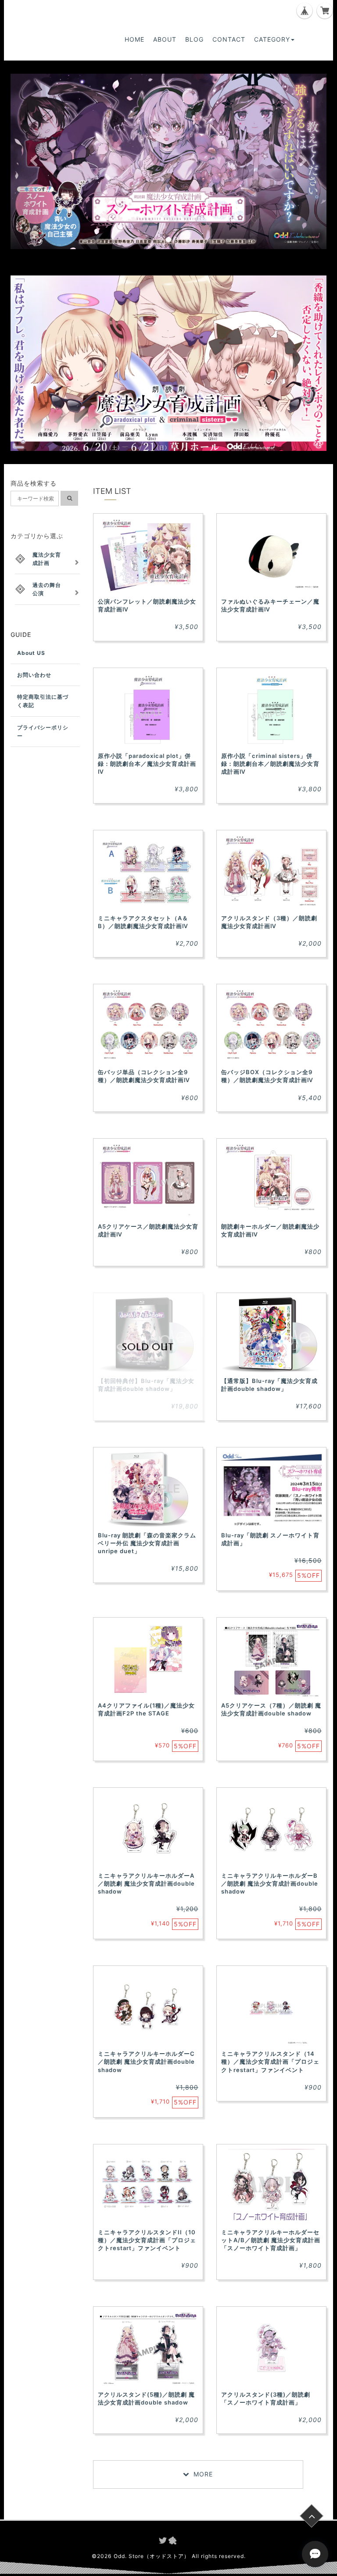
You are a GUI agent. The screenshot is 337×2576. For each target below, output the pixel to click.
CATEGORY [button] (272, 39)
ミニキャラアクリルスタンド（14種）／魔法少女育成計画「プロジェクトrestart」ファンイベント (270, 2062)
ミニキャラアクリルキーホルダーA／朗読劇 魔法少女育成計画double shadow (146, 1883)
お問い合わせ (34, 675)
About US (31, 653)
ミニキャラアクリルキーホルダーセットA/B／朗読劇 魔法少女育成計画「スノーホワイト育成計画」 (271, 2240)
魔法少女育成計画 (47, 559)
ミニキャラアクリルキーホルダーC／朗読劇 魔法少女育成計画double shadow (146, 2062)
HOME (134, 39)
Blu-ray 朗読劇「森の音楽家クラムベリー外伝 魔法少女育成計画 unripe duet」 (147, 1543)
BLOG (194, 39)
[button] (34, 161)
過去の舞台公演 (47, 589)
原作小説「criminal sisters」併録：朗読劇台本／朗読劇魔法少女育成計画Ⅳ (270, 764)
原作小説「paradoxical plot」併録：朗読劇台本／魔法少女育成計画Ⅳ (147, 764)
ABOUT (165, 39)
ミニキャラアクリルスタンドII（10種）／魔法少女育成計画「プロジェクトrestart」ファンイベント (147, 2240)
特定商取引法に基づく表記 (43, 701)
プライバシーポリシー (43, 732)
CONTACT (229, 39)
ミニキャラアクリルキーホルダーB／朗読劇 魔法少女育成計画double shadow (270, 1883)
